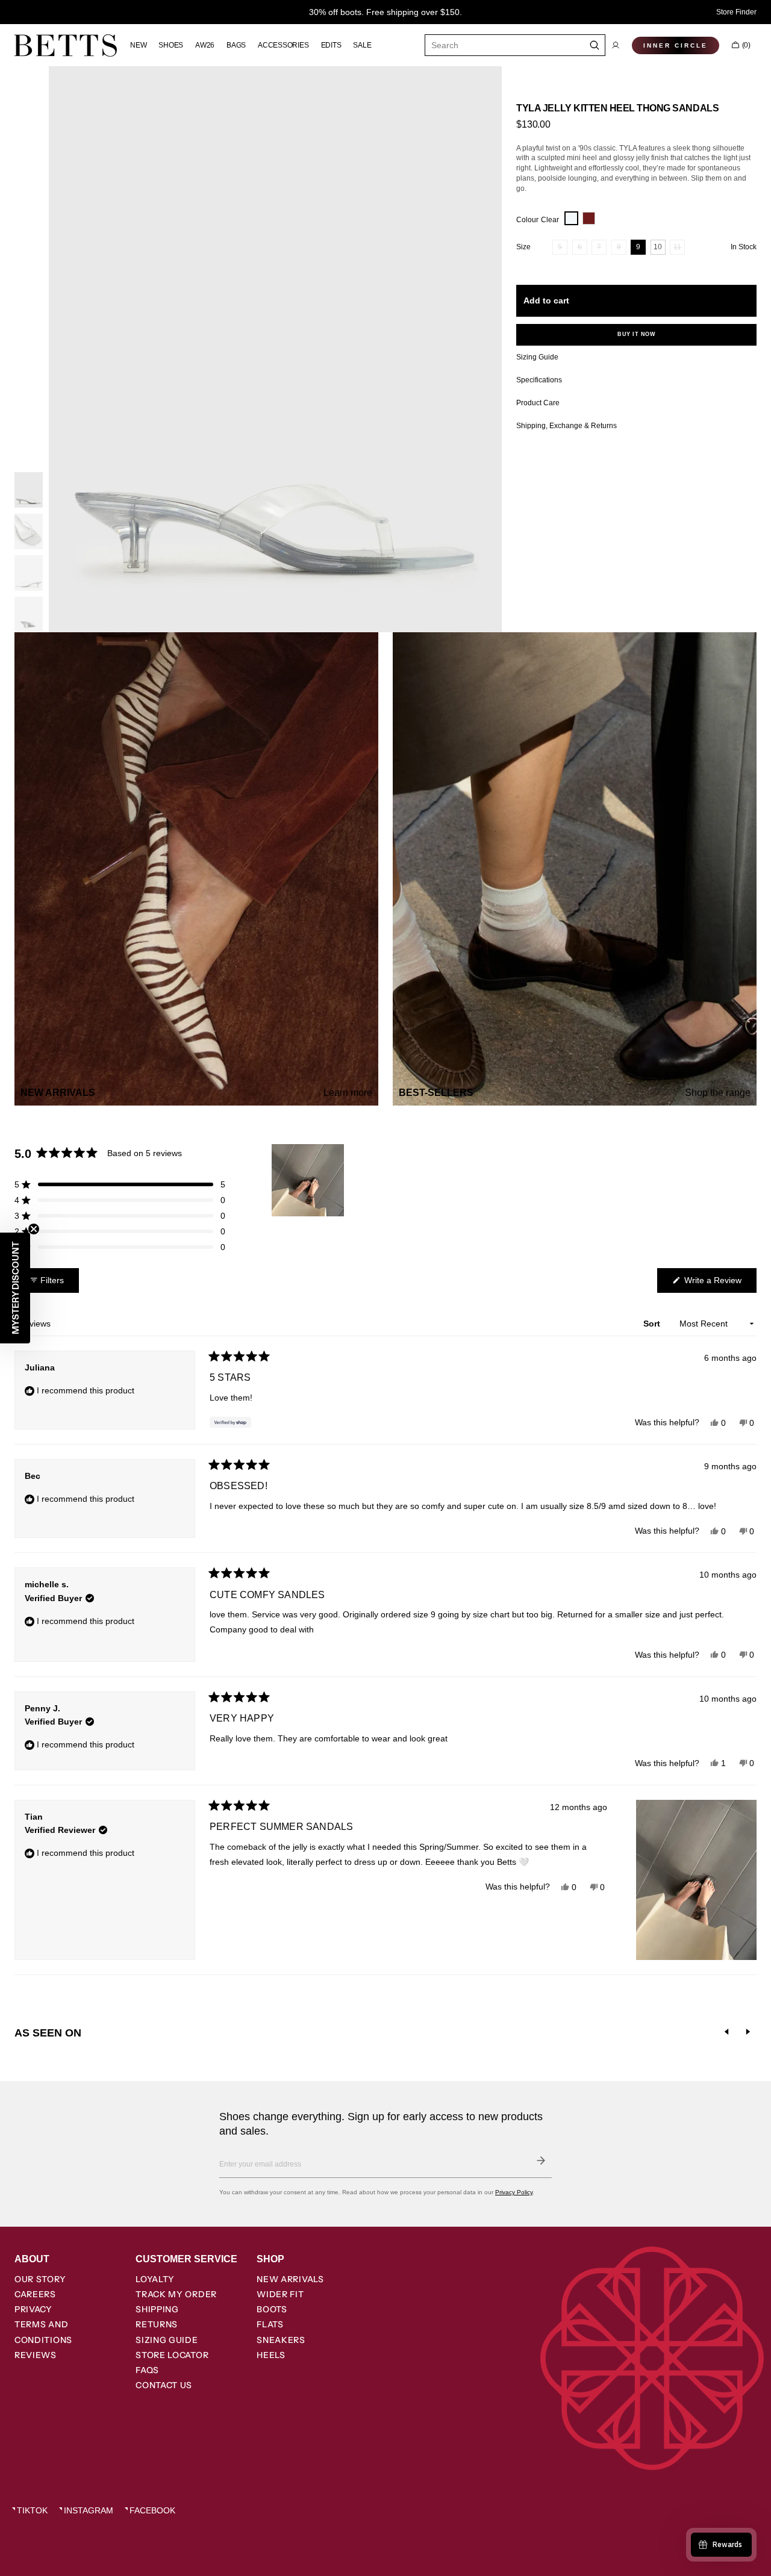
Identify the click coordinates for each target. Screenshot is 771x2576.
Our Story (40, 2279)
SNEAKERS (281, 2340)
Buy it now (636, 334)
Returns (157, 2324)
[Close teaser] (34, 1229)
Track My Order (176, 2294)
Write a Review (719, 1284)
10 (660, 249)
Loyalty (155, 2279)
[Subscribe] (541, 2161)
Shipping (157, 2309)
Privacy (33, 2309)
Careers (35, 2294)
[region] (309, 1180)
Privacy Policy (514, 2192)
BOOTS (272, 2309)
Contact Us (164, 2385)
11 (679, 249)
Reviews (36, 2355)
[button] (616, 45)
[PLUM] (589, 218)
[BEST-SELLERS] (575, 869)
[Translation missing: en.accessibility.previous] (726, 2032)
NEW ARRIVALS (290, 2279)
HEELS (271, 2355)
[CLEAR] (571, 218)
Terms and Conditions (43, 2332)
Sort (653, 1324)
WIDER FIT (280, 2294)
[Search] (595, 45)
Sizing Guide (167, 2340)
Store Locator (172, 2355)
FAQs (147, 2370)
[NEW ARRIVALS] (196, 869)
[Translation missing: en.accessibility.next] (748, 2032)
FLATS (270, 2324)
